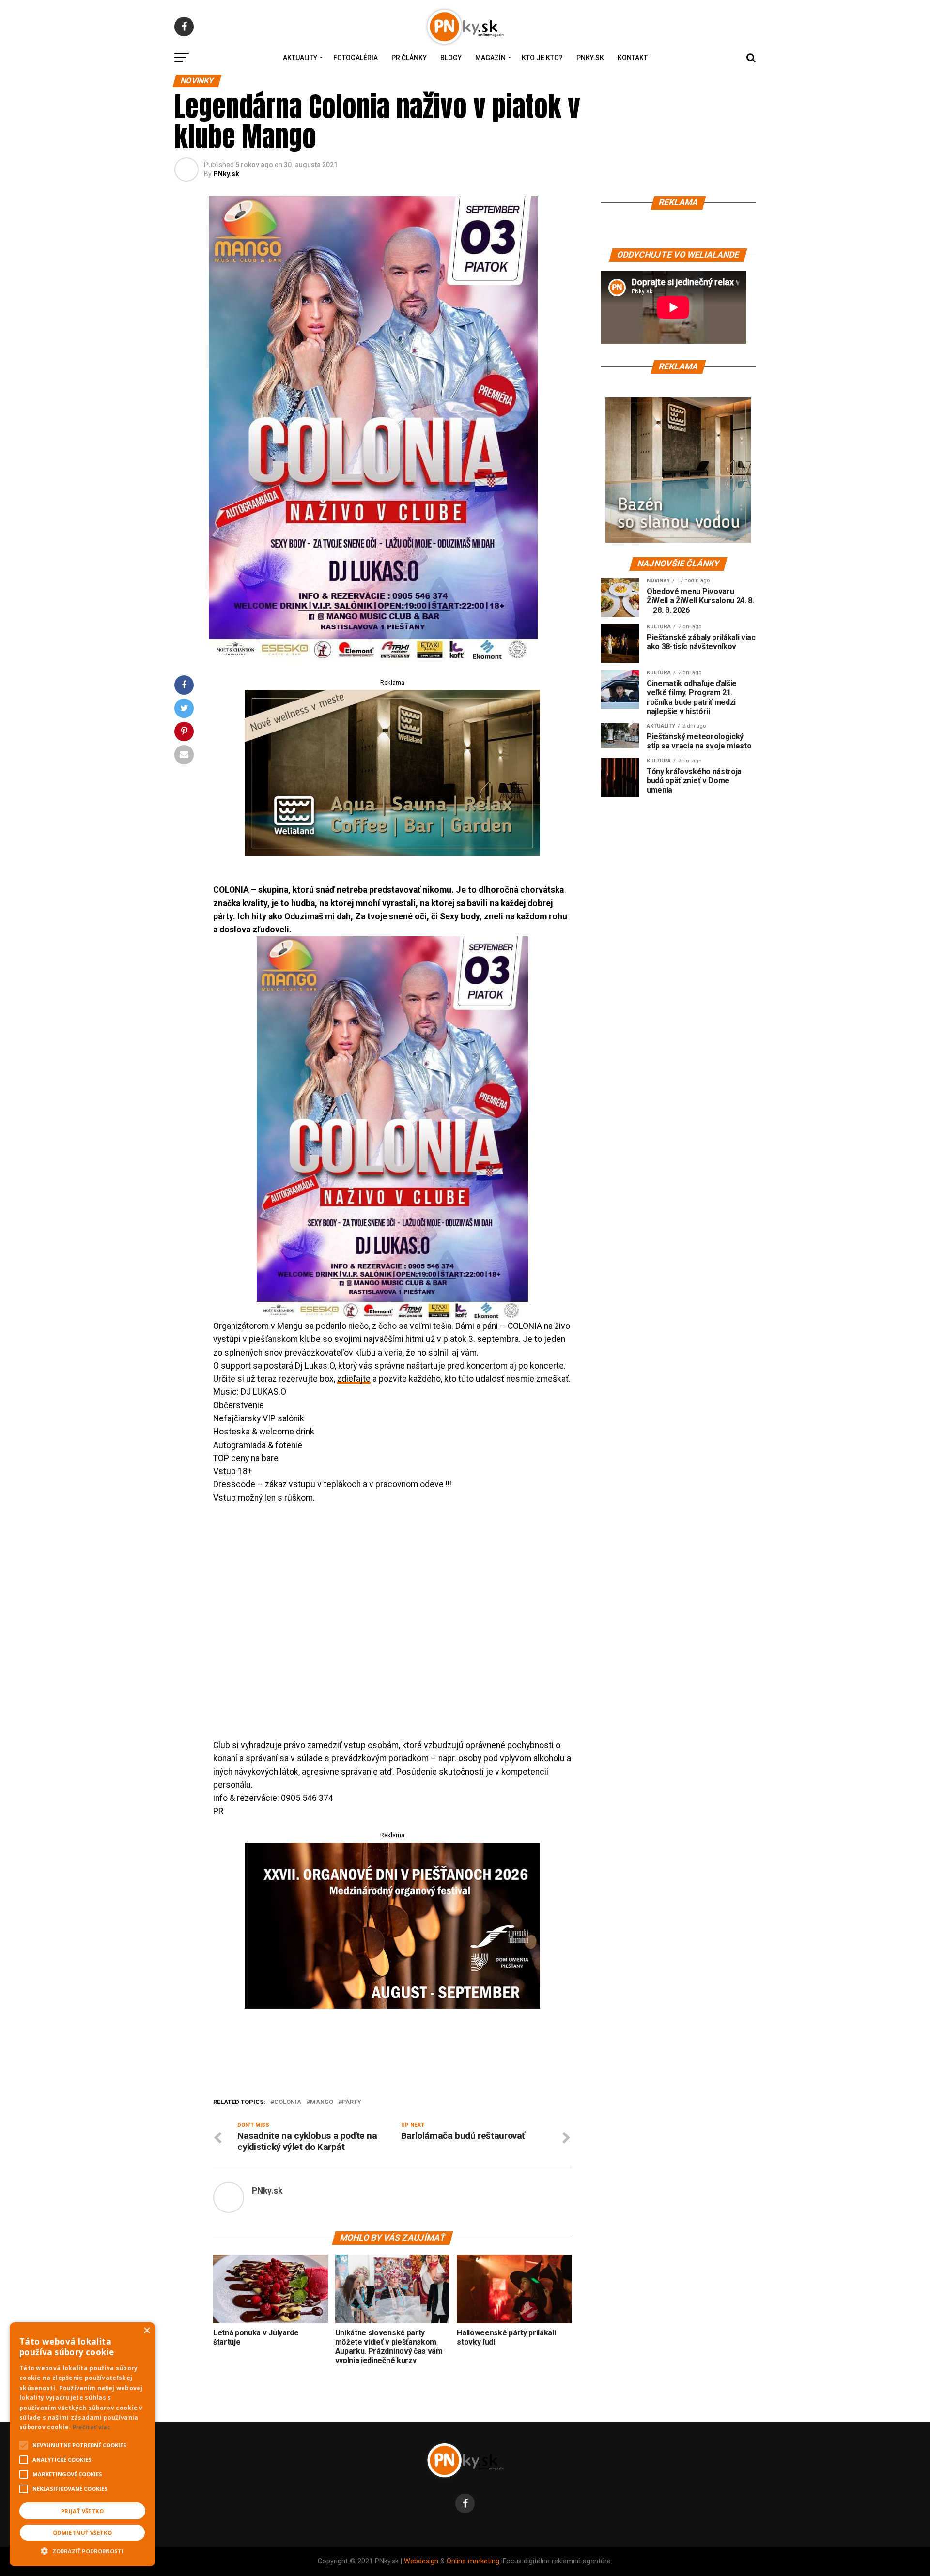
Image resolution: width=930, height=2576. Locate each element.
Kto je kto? (542, 58)
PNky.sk (590, 58)
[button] (82, 2550)
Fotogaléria (356, 58)
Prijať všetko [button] (82, 2511)
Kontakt (633, 58)
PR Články (409, 58)
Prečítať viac (92, 2427)
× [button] (147, 2331)
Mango (322, 2102)
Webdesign (421, 2561)
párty (352, 2102)
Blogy (451, 58)
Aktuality (300, 58)
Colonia (288, 2102)
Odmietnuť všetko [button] (82, 2533)
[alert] (82, 2444)
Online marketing (473, 2561)
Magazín (490, 58)
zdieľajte (354, 1379)
